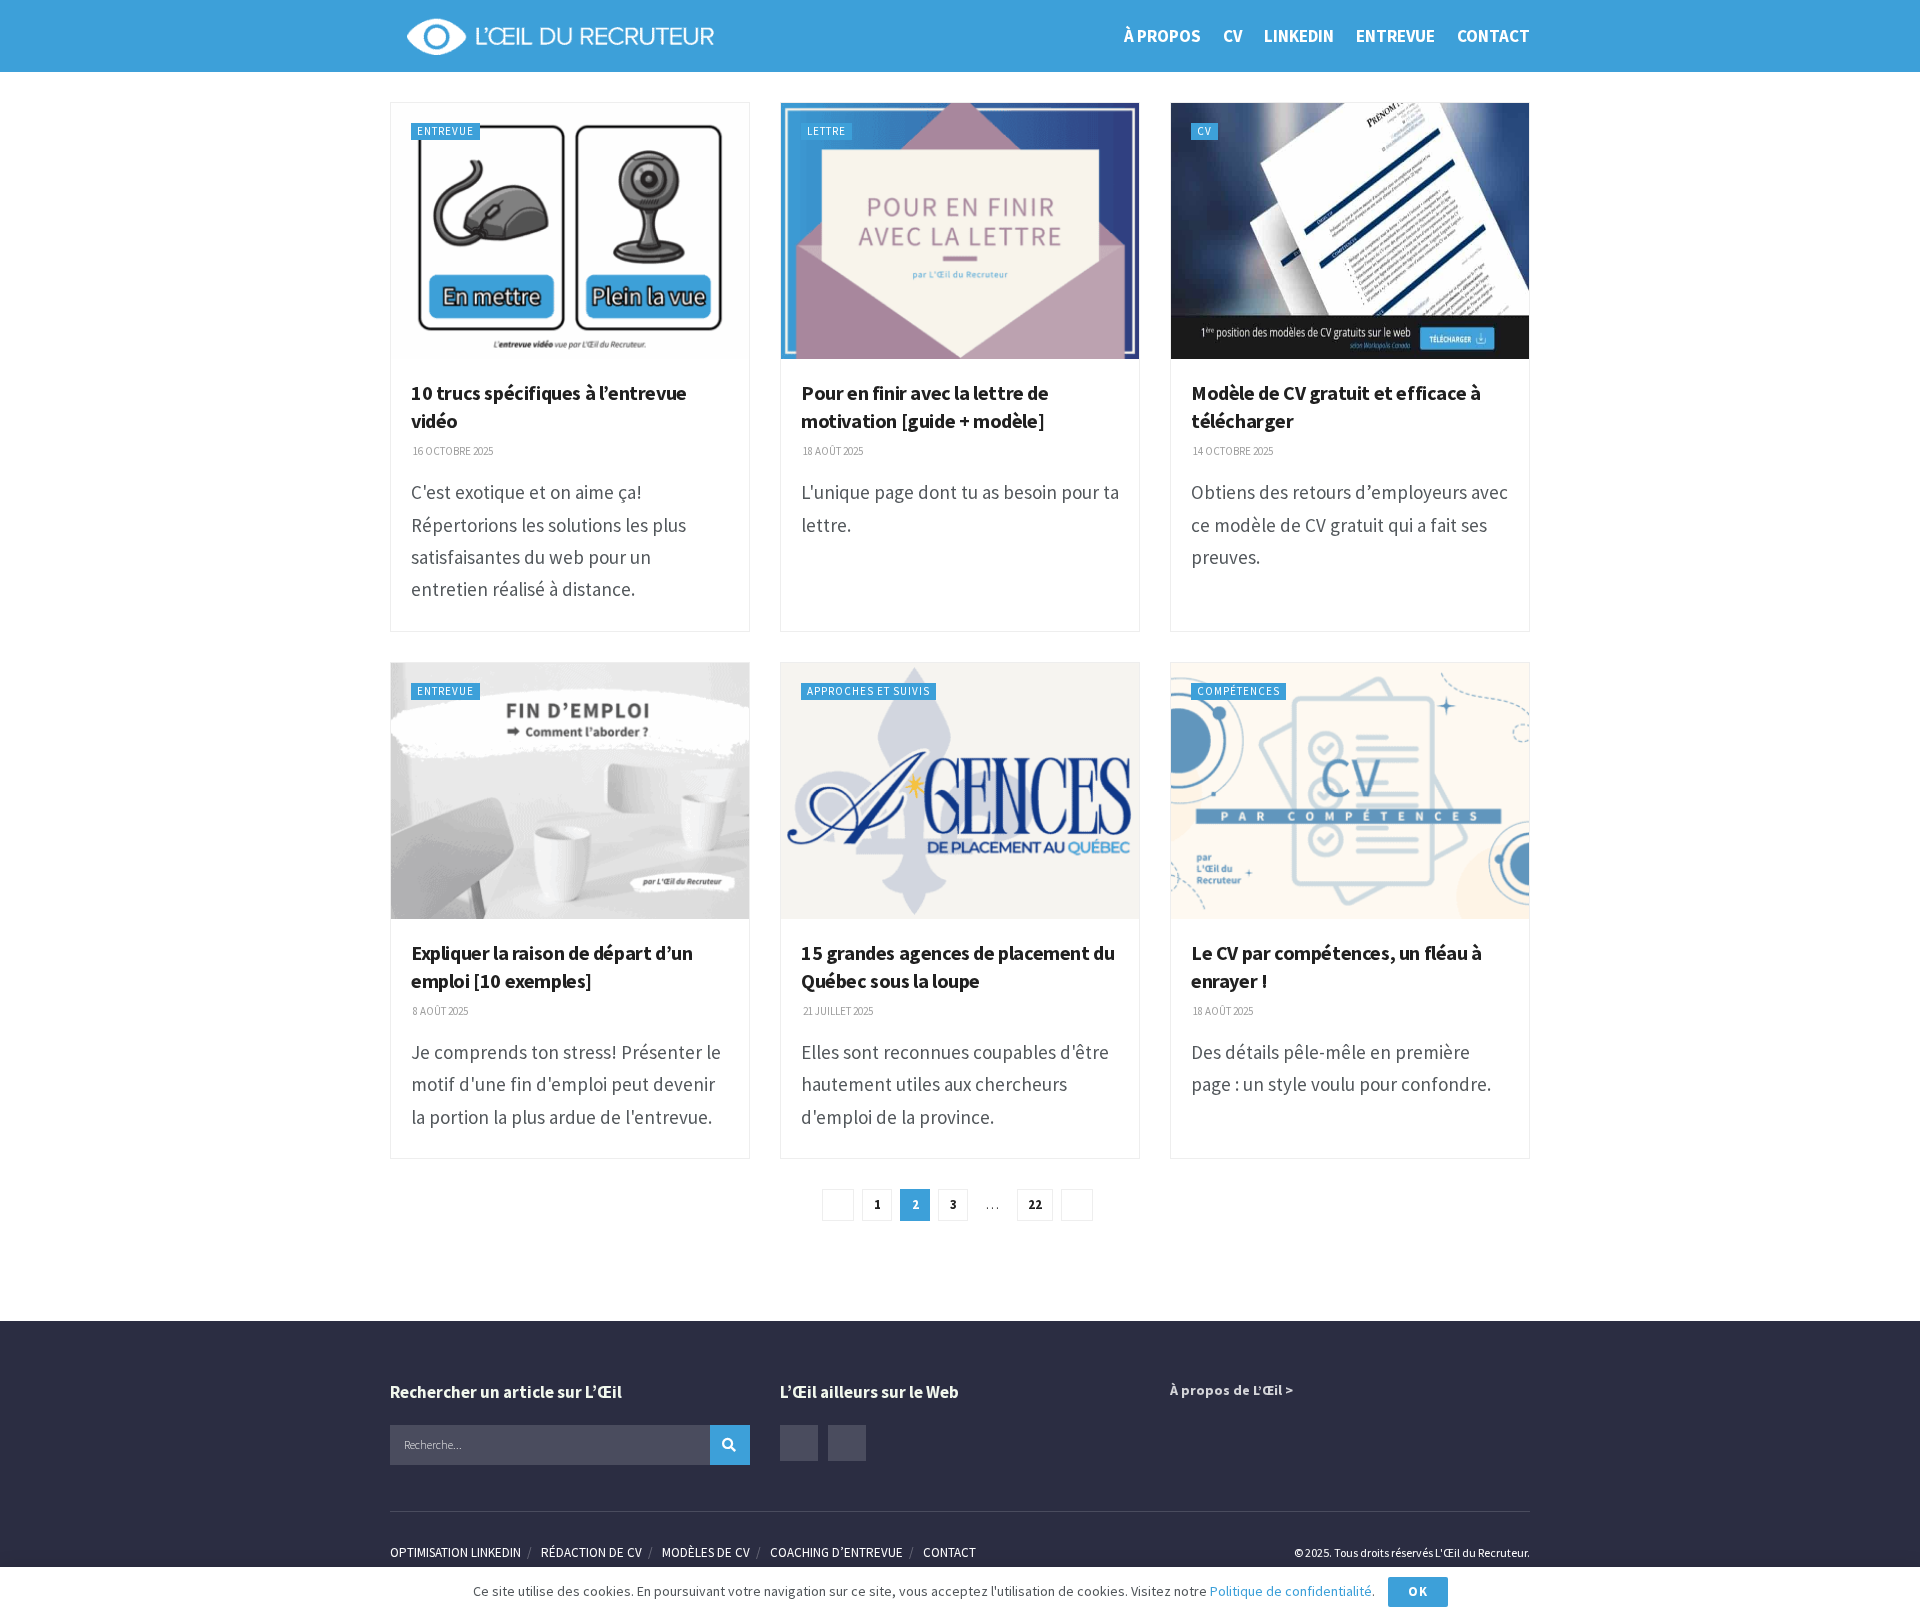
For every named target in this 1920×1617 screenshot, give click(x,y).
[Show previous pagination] (838, 1205)
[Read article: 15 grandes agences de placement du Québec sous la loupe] (960, 791)
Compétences (1238, 691)
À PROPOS (1162, 36)
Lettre (826, 131)
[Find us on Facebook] (847, 1443)
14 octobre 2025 (1232, 451)
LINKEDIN (1299, 36)
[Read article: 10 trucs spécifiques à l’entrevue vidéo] (570, 231)
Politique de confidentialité (1291, 1591)
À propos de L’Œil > (1231, 1390)
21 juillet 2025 (837, 1011)
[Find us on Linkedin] (799, 1443)
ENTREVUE (1395, 36)
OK (1418, 1591)
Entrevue (445, 131)
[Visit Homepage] (559, 36)
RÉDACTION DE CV (591, 1552)
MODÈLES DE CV (706, 1552)
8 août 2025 (439, 1011)
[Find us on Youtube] (895, 1443)
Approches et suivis (868, 691)
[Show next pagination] (1077, 1205)
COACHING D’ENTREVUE (836, 1552)
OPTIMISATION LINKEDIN (455, 1552)
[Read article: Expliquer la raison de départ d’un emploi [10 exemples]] (570, 791)
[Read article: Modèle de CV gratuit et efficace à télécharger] (1350, 231)
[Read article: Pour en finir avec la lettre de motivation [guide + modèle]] (960, 231)
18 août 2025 (832, 451)
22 (1035, 1204)
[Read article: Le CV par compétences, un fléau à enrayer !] (1350, 791)
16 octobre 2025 (452, 451)
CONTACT (1493, 36)
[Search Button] (730, 1445)
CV (1232, 36)
